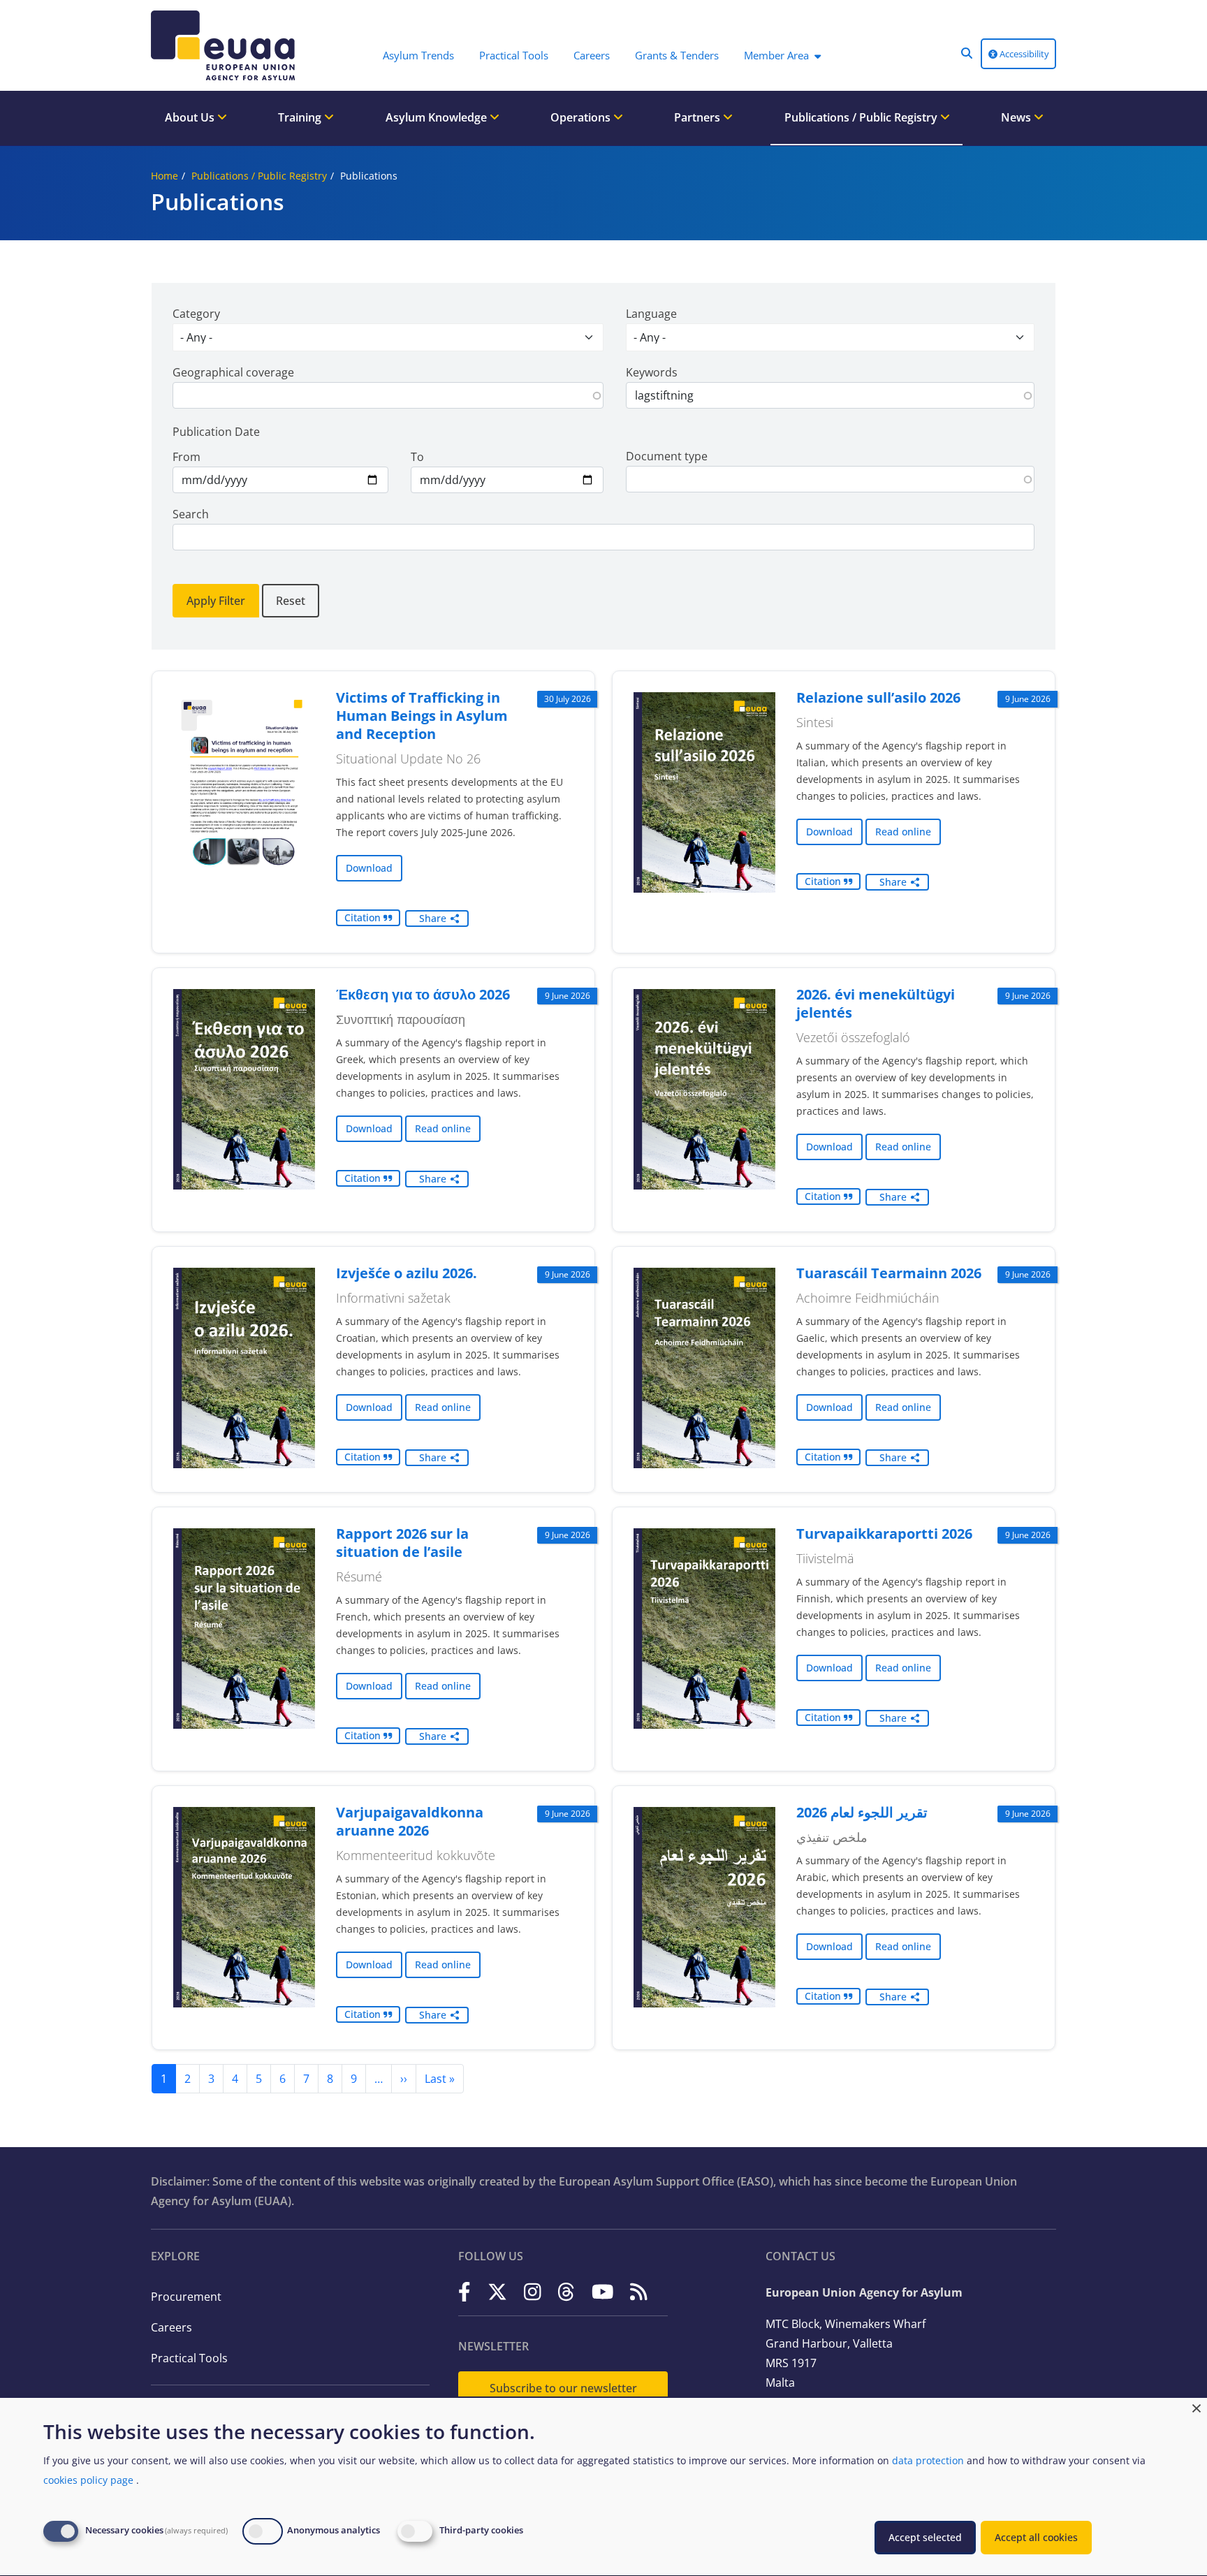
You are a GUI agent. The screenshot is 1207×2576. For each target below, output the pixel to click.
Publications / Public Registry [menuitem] (862, 117)
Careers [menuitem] (592, 55)
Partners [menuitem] (698, 117)
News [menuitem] (1017, 117)
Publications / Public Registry (259, 176)
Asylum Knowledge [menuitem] (438, 117)
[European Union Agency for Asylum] (226, 45)
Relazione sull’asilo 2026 (878, 697)
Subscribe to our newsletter (563, 2388)
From (186, 457)
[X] (497, 2291)
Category (196, 314)
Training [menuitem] (301, 117)
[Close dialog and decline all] (1197, 2407)
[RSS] (639, 2291)
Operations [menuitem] (582, 117)
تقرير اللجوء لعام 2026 (862, 1812)
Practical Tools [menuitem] (514, 55)
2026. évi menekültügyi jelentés (876, 1003)
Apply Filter (216, 601)
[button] (967, 53)
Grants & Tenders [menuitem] (677, 55)
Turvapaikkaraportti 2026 (884, 1534)
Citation (364, 917)
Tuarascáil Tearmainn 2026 (889, 1273)
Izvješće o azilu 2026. (407, 1273)
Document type (667, 456)
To (417, 457)
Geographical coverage (233, 372)
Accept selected (925, 2537)
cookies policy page (88, 2480)
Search (191, 514)
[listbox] (388, 337)
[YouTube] (603, 2291)
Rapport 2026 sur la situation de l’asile (402, 1543)
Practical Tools (189, 2358)
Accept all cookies (1036, 2537)
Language (651, 314)
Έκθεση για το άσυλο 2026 (423, 994)
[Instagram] (533, 2291)
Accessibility (1023, 54)
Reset (291, 601)
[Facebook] (464, 2291)
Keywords (652, 372)
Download (369, 868)
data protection (928, 2460)
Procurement (186, 2297)
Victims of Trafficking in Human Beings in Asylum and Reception (422, 716)
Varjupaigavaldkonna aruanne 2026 (410, 1821)
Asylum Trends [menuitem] (418, 55)
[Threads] (566, 2291)
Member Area (776, 55)
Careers (171, 2327)
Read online (903, 832)
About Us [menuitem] (191, 117)
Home (164, 176)
